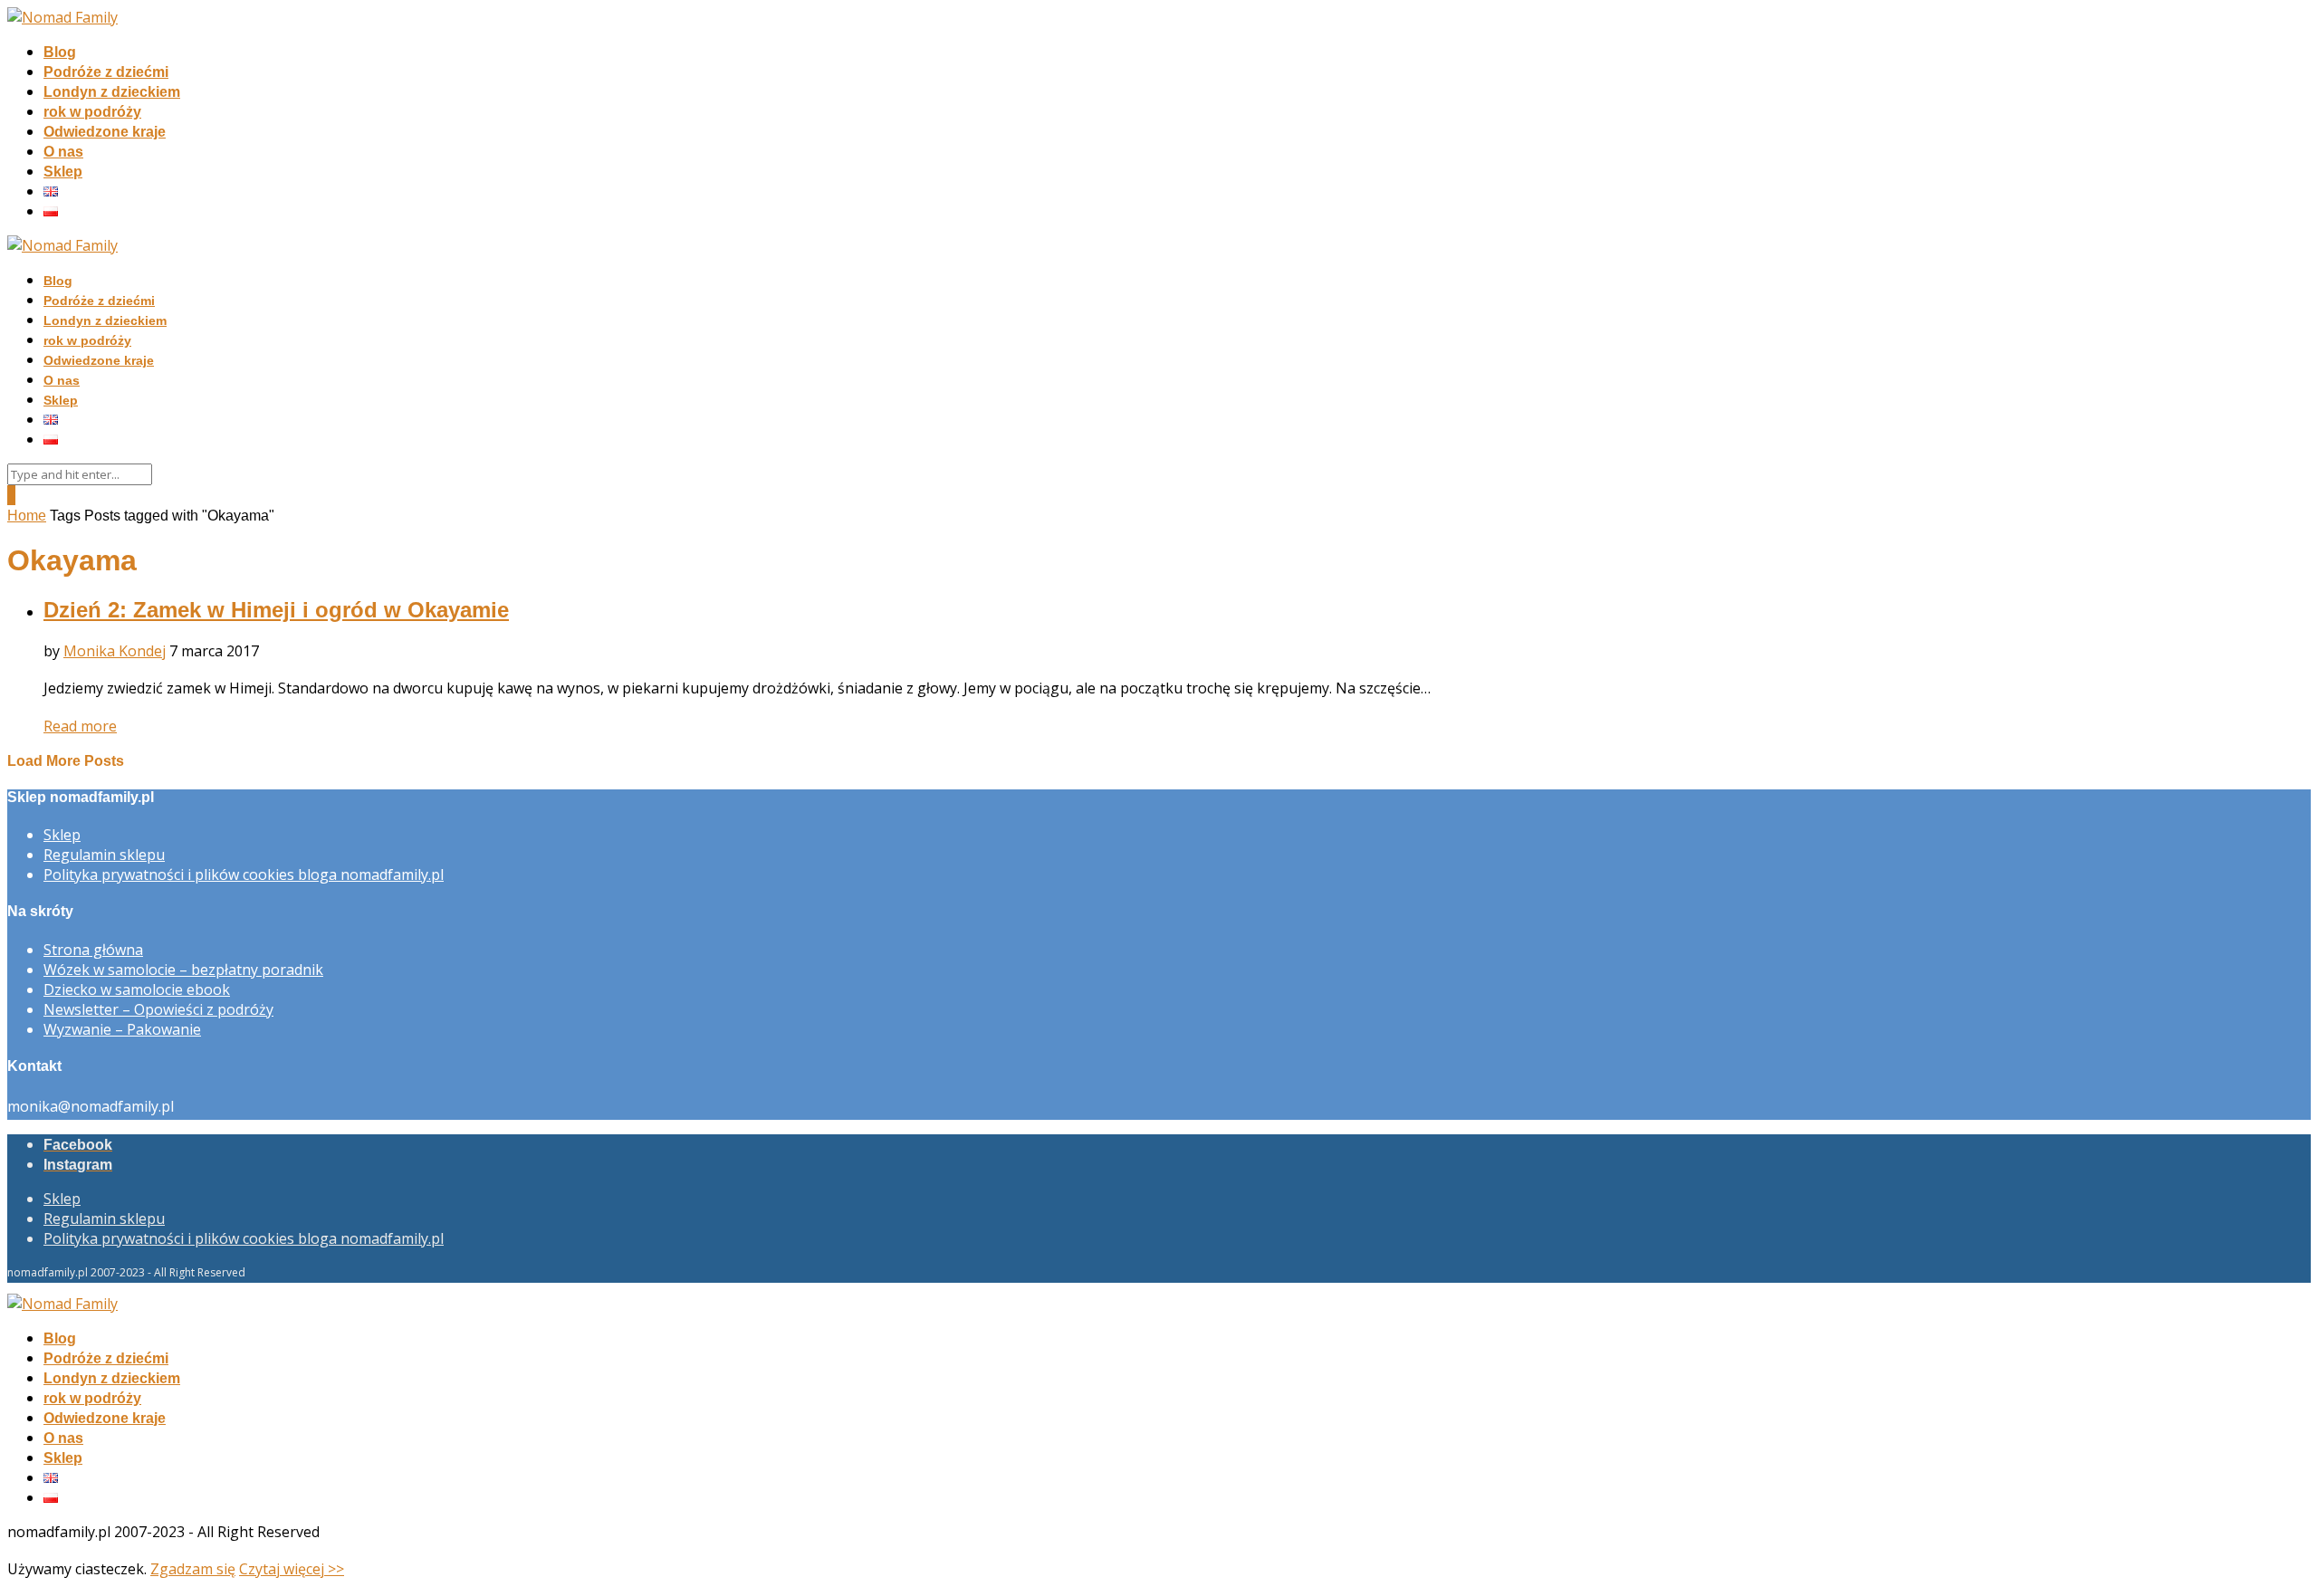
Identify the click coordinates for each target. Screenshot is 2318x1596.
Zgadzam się (193, 1569)
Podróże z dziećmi (106, 72)
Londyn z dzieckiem (112, 92)
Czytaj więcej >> (292, 1569)
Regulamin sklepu (104, 855)
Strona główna (93, 950)
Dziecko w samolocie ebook (137, 989)
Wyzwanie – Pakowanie (122, 1029)
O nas (63, 152)
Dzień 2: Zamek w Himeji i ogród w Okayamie (276, 610)
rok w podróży (92, 112)
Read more (80, 726)
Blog (60, 52)
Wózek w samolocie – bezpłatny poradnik (183, 970)
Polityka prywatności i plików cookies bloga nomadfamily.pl (244, 874)
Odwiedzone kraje (105, 132)
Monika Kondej (115, 651)
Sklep (63, 172)
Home (27, 516)
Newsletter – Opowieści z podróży (158, 1009)
